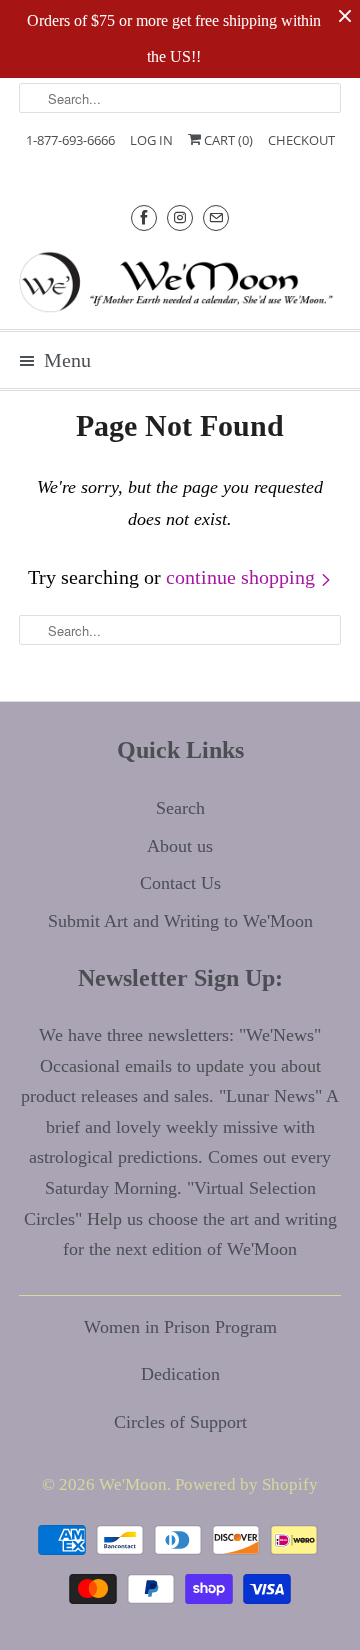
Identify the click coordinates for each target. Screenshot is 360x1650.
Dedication (180, 1374)
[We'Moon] (180, 282)
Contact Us (180, 883)
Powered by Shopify (246, 1484)
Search (180, 808)
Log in (151, 140)
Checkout (301, 140)
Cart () (227, 140)
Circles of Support (180, 1422)
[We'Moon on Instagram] (180, 217)
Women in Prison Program (180, 1327)
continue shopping (243, 577)
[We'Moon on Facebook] (144, 217)
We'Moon (133, 1484)
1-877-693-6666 (70, 140)
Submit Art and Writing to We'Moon (180, 921)
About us (180, 846)
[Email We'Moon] (216, 217)
